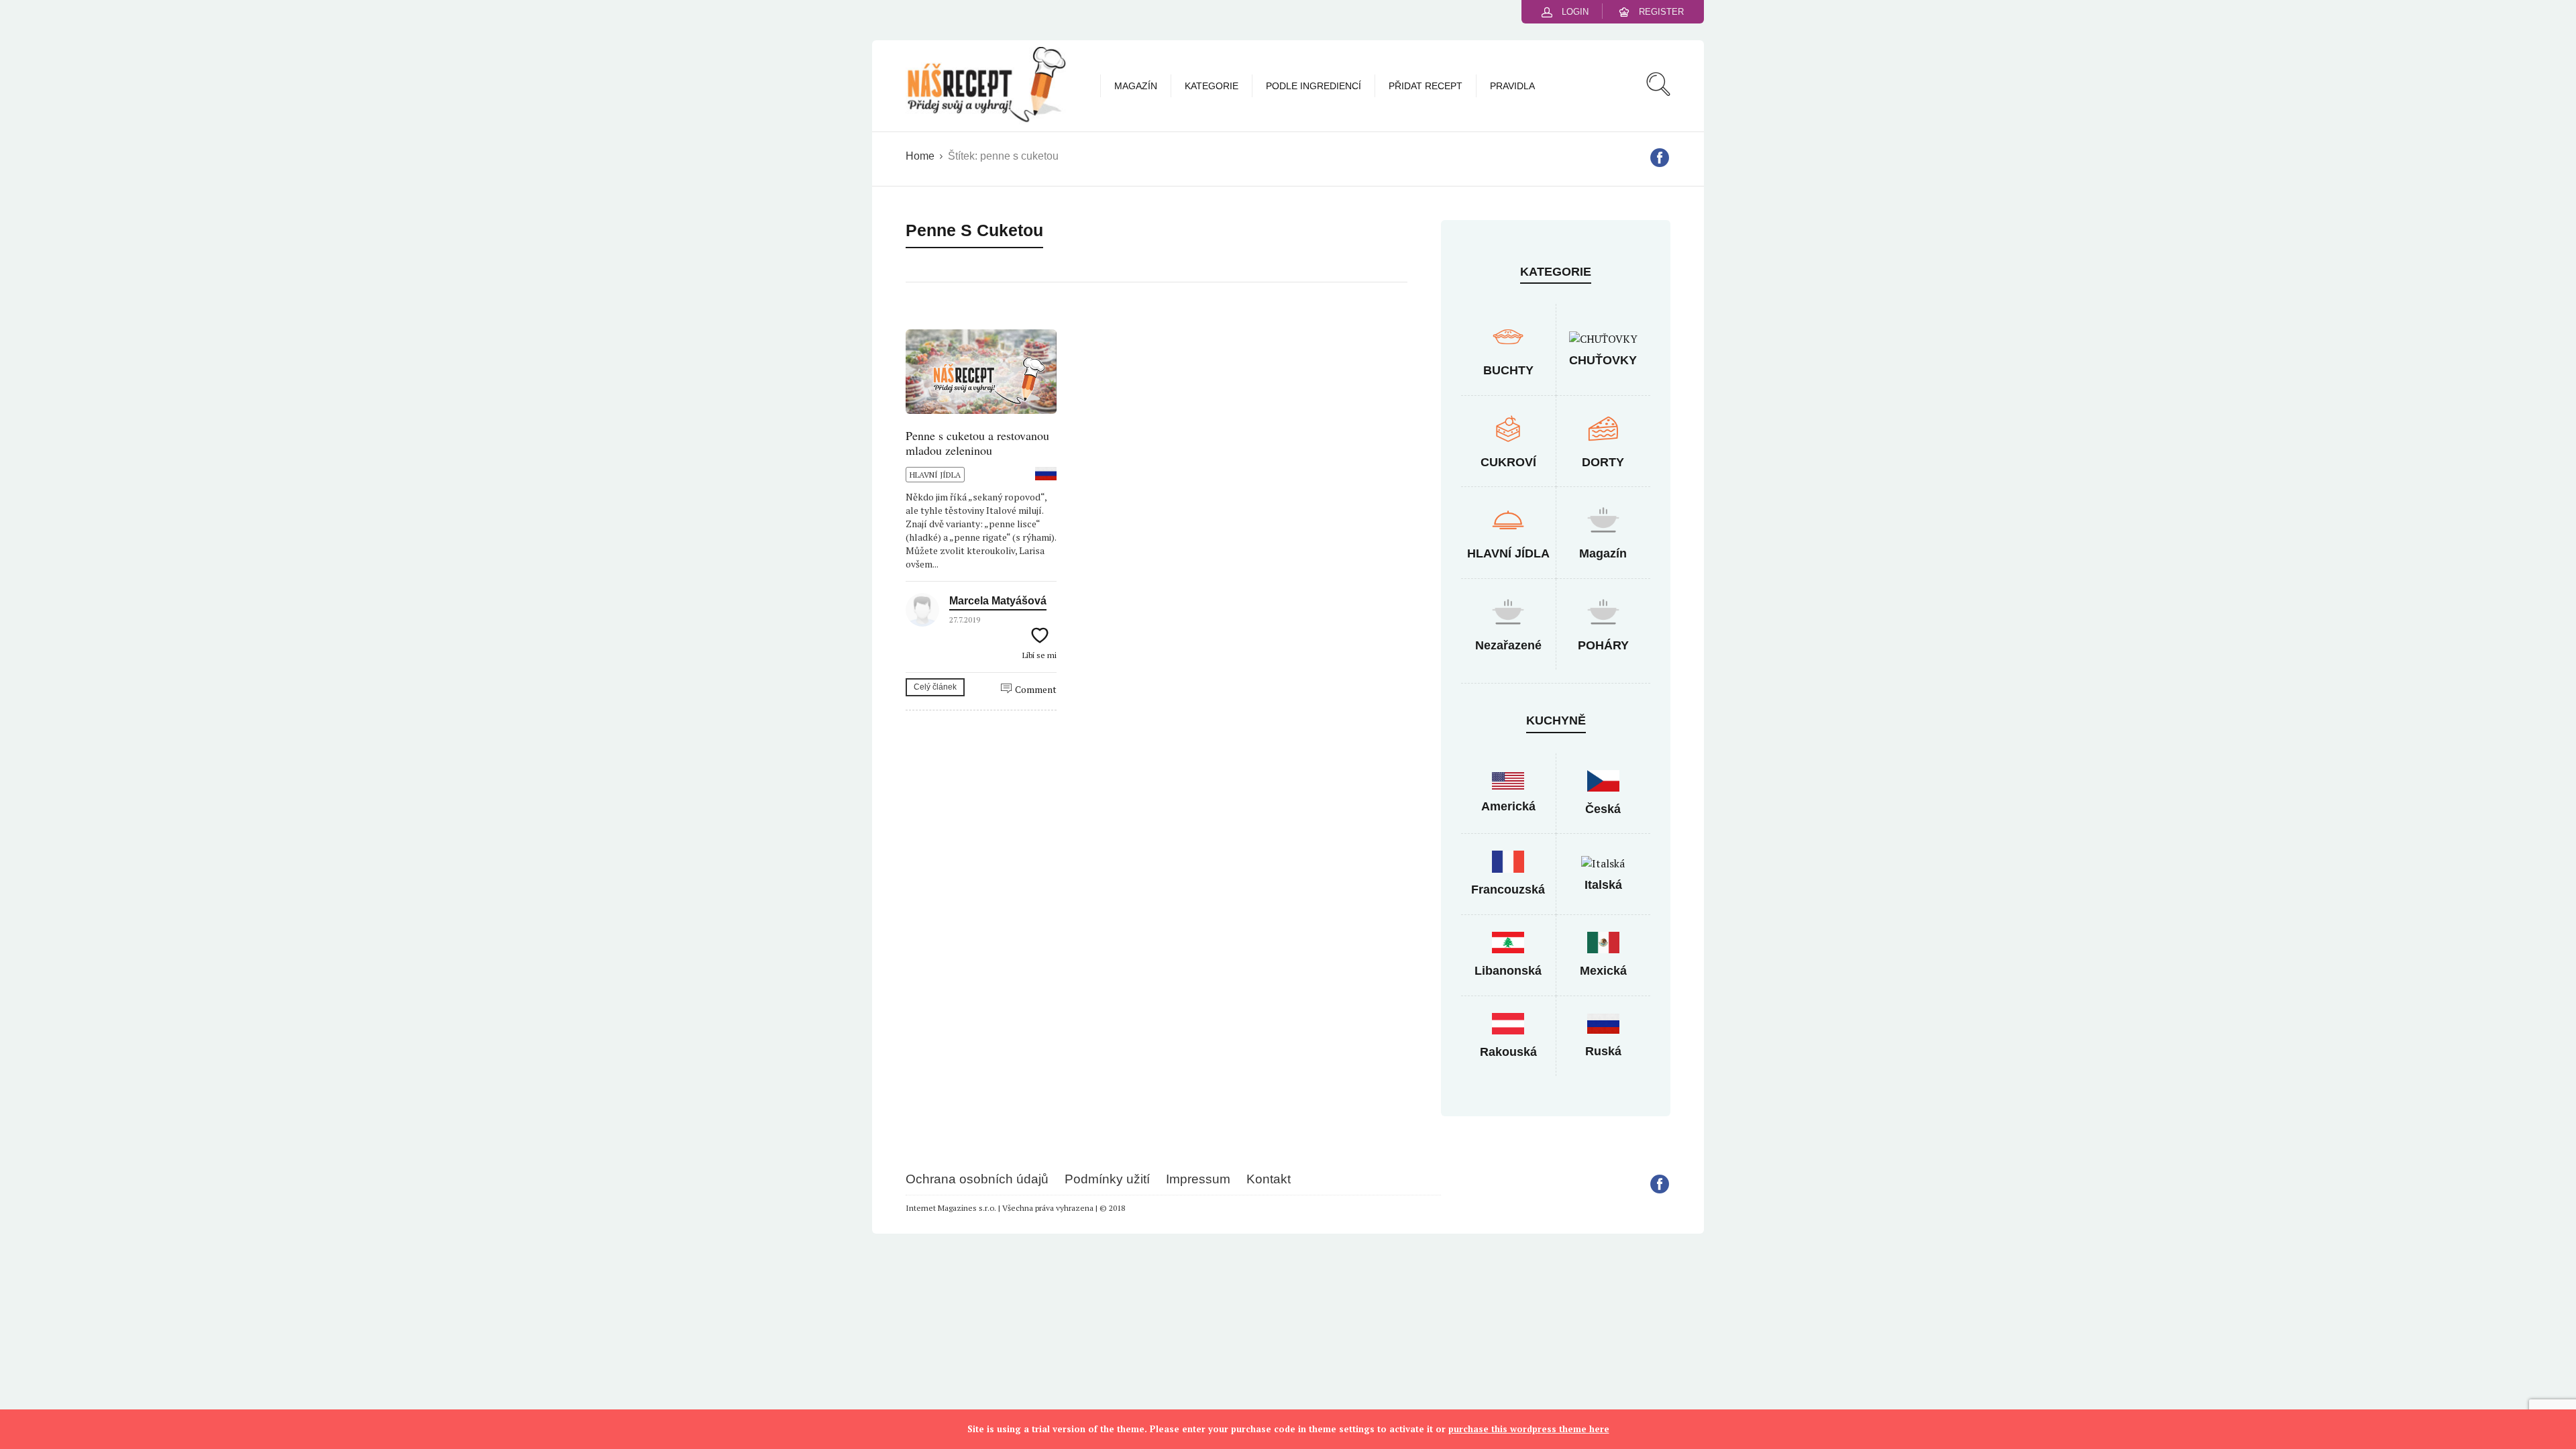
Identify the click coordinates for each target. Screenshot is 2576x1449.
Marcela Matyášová (998, 601)
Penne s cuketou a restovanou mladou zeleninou (977, 443)
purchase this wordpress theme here (1529, 1429)
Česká (1603, 809)
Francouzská (1508, 890)
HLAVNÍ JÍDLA (935, 475)
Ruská (1603, 1051)
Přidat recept (1426, 86)
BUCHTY (1508, 370)
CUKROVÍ (1508, 462)
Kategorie (1212, 86)
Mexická (1603, 971)
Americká (1508, 806)
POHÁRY (1603, 645)
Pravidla (1512, 86)
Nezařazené (1508, 645)
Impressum (1198, 1179)
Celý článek (935, 687)
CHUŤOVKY (1603, 360)
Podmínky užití (1107, 1179)
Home (920, 156)
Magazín (1136, 86)
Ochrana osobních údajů (977, 1179)
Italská (1603, 885)
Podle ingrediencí (1313, 86)
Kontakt (1269, 1179)
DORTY (1603, 462)
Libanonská (1508, 971)
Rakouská (1508, 1052)
